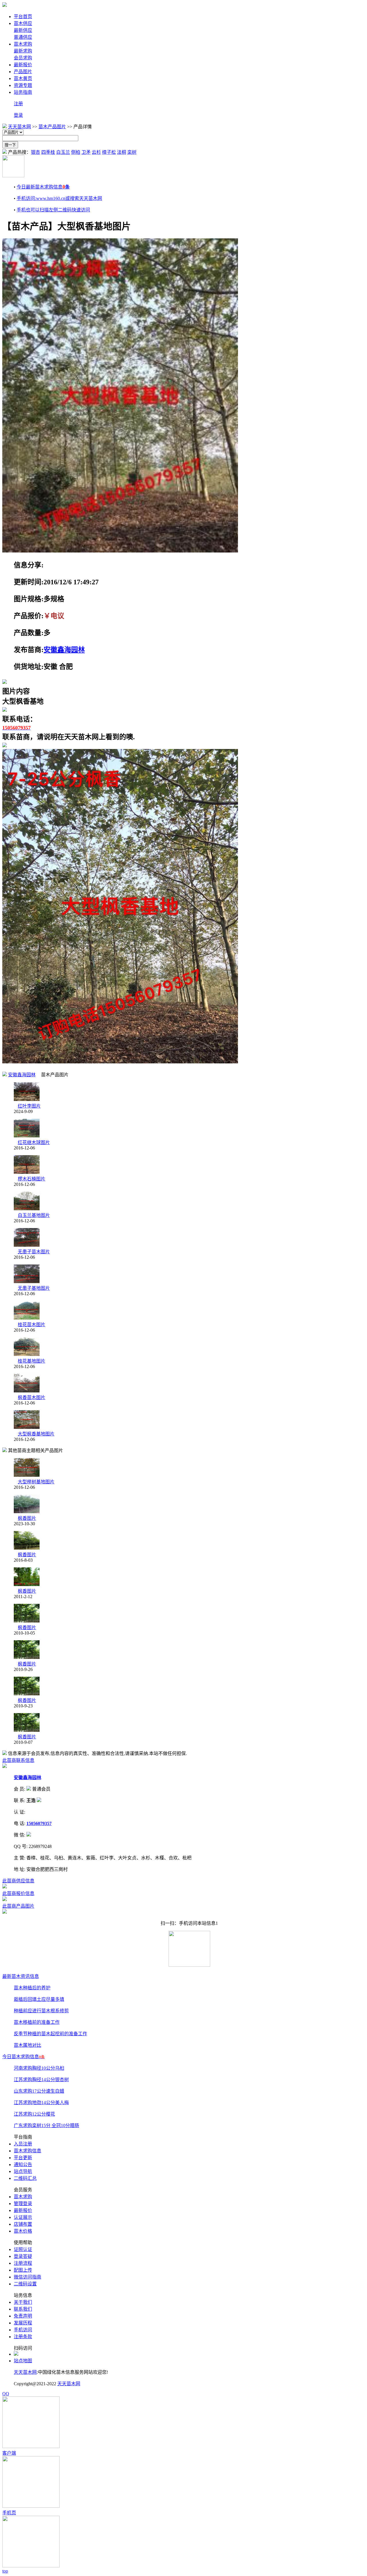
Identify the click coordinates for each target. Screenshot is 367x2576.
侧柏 (76, 152)
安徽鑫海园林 (64, 650)
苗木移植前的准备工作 (37, 2022)
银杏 (36, 152)
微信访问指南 (28, 2277)
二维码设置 (25, 2284)
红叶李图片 (29, 1106)
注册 (18, 104)
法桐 (122, 152)
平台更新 (23, 2158)
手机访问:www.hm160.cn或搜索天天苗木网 (59, 198)
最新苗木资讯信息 (21, 1976)
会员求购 (23, 58)
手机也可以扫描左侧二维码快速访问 (53, 210)
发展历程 (23, 2323)
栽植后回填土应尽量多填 (39, 1999)
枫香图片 (27, 1518)
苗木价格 (23, 2231)
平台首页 (23, 16)
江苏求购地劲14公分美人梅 (41, 2103)
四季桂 (48, 152)
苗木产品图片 (52, 127)
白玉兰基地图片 (34, 1215)
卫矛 (86, 152)
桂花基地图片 (32, 1361)
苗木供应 (23, 23)
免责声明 (23, 2316)
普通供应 (23, 37)
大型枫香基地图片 (36, 1434)
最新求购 (23, 51)
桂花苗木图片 (32, 1325)
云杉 (96, 152)
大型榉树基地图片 (36, 1482)
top (5, 2571)
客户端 (9, 2453)
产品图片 (23, 72)
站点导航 (23, 2171)
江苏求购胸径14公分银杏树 (41, 2080)
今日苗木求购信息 (24, 2057)
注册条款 (23, 2337)
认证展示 (23, 2217)
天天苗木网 (19, 127)
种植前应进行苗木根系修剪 (41, 2011)
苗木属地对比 (28, 2045)
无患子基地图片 (34, 1288)
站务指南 (23, 92)
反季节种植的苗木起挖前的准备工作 (50, 2034)
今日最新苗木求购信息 (43, 187)
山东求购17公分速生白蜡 (39, 2091)
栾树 (132, 152)
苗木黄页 (23, 78)
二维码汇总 (25, 2178)
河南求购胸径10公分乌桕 (39, 2068)
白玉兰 (63, 152)
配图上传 (23, 2270)
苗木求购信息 (28, 2151)
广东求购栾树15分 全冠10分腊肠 (46, 2125)
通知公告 (23, 2164)
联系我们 (23, 2309)
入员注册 (23, 2144)
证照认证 (23, 2249)
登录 (18, 115)
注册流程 (23, 2263)
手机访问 (23, 2330)
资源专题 (23, 85)
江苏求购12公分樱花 (34, 2114)
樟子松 (109, 152)
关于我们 (23, 2302)
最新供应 (23, 30)
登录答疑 (23, 2256)
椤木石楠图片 (32, 1179)
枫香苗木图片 (32, 1397)
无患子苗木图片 (34, 1252)
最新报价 (23, 65)
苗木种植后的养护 (32, 1988)
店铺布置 (23, 2224)
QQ (6, 2394)
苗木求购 (23, 44)
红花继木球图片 (34, 1142)
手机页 (9, 2513)
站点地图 (23, 2361)
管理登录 (23, 2204)
